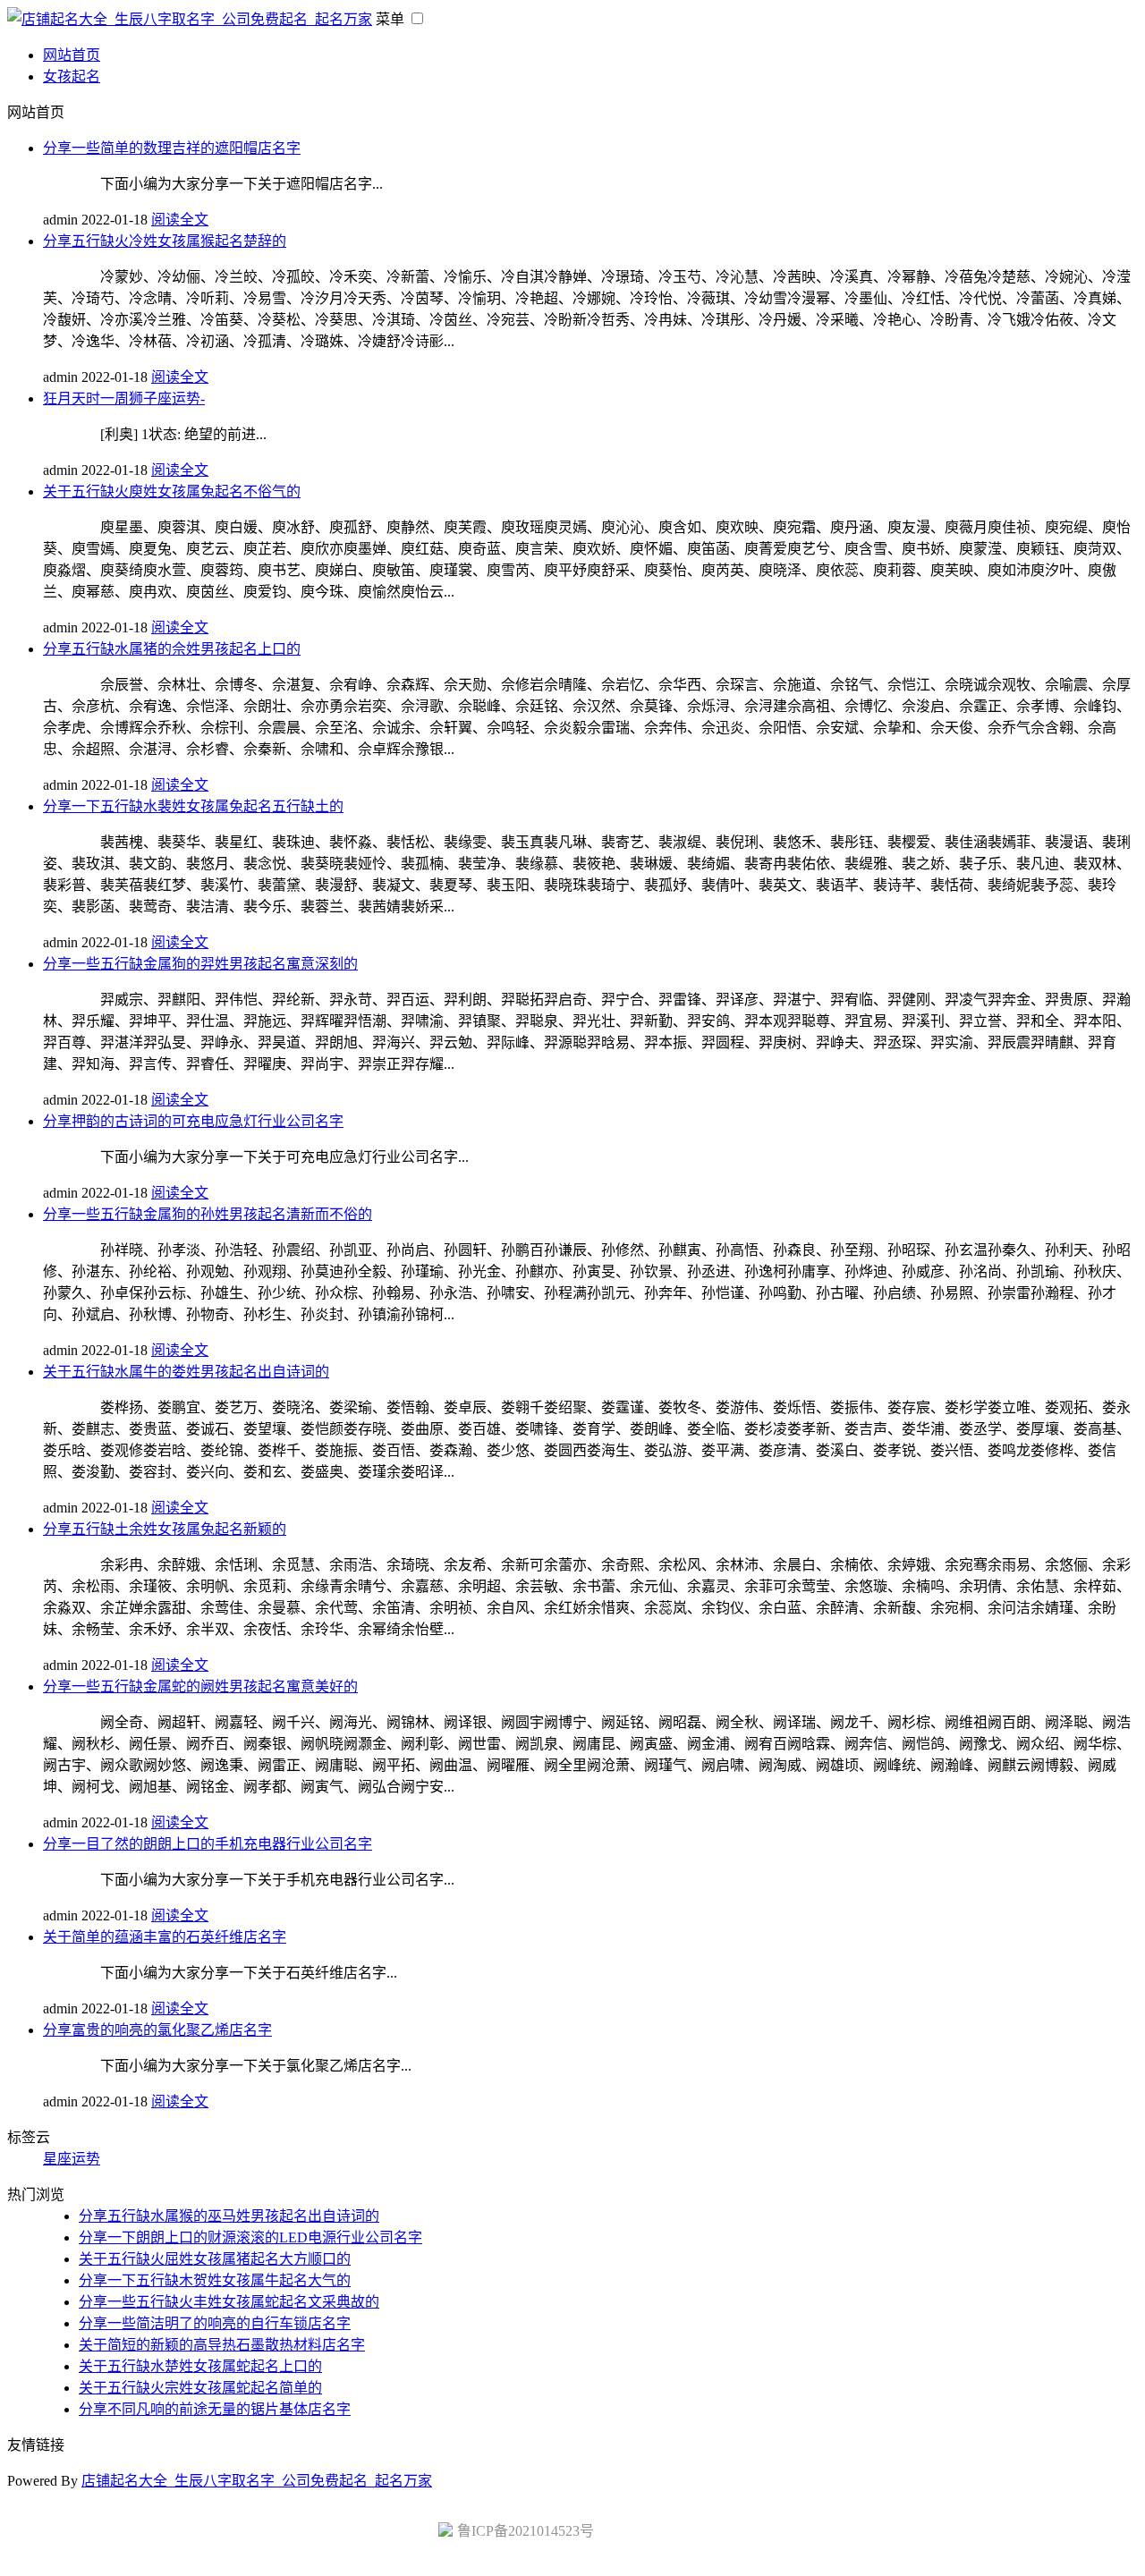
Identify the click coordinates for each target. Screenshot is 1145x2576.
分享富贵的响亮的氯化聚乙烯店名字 (157, 2030)
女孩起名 (72, 76)
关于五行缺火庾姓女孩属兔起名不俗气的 (172, 491)
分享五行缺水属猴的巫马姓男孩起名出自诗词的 (229, 2216)
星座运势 (72, 2159)
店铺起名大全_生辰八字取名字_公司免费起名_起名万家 (257, 2481)
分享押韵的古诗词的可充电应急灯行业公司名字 (193, 1121)
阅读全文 (180, 220)
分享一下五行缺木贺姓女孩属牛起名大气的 (215, 2280)
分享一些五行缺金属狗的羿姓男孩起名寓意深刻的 (200, 964)
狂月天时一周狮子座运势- (124, 398)
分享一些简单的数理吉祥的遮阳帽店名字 (172, 148)
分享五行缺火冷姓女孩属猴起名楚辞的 (165, 241)
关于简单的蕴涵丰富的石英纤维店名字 (165, 1937)
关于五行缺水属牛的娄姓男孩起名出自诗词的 (186, 1372)
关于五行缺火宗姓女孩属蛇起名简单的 (200, 2388)
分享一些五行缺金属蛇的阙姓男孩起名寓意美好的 (200, 1686)
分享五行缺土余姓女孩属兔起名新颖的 (165, 1529)
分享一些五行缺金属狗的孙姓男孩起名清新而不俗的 (208, 1214)
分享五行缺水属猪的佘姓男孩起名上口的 (172, 649)
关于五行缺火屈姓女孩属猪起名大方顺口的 (215, 2259)
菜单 (390, 19)
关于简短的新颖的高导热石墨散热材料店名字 (222, 2345)
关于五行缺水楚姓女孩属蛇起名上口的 (200, 2366)
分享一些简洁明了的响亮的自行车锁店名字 (215, 2323)
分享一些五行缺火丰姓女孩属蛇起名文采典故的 (229, 2302)
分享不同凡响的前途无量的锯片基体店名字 (215, 2409)
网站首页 (72, 55)
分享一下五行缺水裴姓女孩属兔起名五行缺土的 (193, 806)
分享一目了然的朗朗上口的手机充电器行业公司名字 (208, 1844)
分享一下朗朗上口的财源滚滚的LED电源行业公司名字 (250, 2237)
